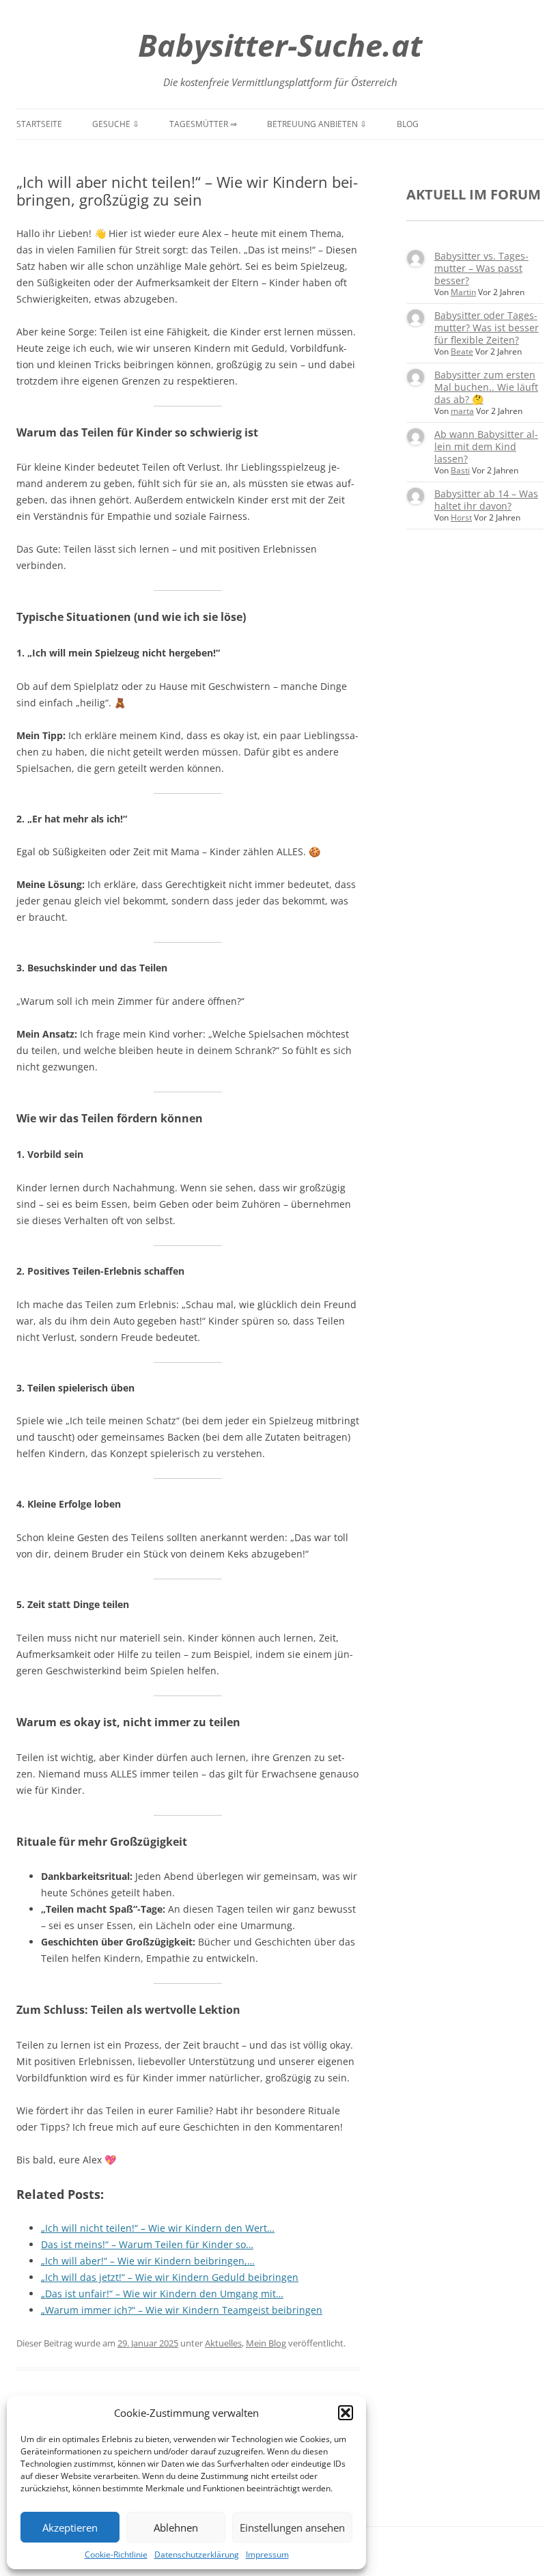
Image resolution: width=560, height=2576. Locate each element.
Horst (461, 517)
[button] (346, 2413)
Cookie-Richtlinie (116, 2554)
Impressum (267, 2554)
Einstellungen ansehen (292, 2527)
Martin (463, 292)
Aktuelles (223, 2343)
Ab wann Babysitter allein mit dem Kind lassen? (486, 446)
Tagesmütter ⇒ (203, 124)
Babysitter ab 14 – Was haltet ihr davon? (486, 500)
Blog (408, 124)
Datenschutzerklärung (197, 2554)
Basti (460, 470)
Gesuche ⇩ (116, 124)
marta (462, 411)
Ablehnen (176, 2527)
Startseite (39, 124)
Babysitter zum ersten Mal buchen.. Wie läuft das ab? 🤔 (486, 387)
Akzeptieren (70, 2527)
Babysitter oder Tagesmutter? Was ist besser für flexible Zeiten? (487, 328)
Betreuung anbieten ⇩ (317, 124)
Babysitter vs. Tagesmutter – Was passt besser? (481, 268)
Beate (462, 351)
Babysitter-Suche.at (280, 45)
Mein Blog (266, 2343)
